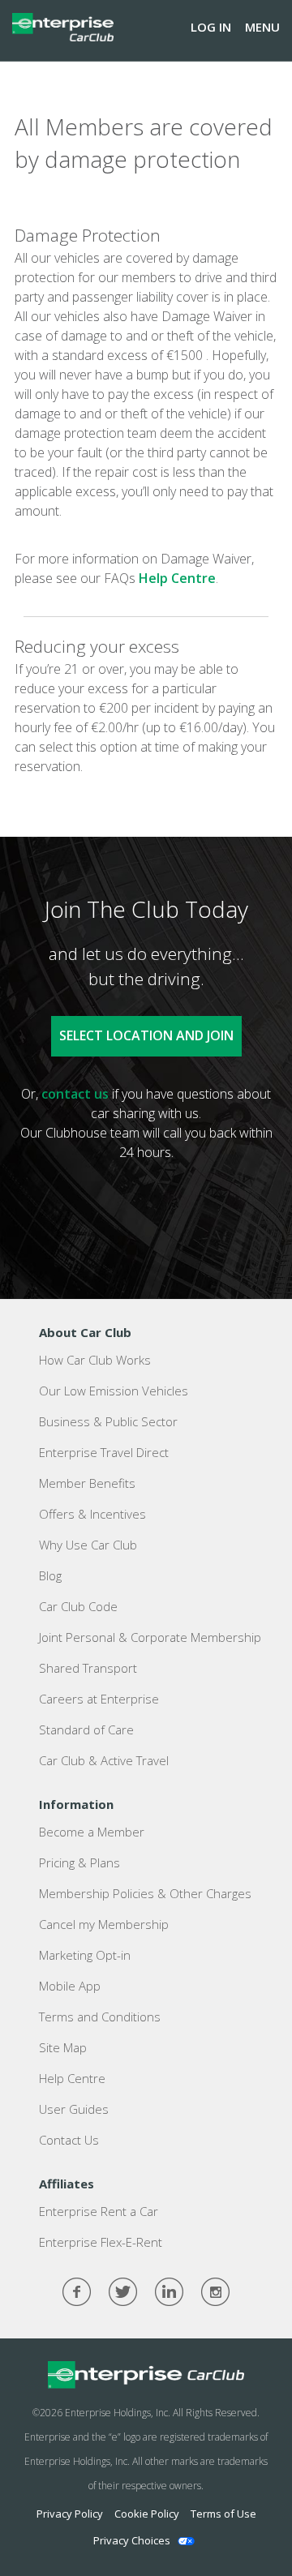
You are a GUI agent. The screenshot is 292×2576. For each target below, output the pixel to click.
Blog (50, 1575)
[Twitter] (123, 2292)
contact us (75, 1094)
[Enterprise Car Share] (146, 2375)
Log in (211, 27)
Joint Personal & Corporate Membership (150, 1637)
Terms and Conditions (100, 2017)
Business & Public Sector (108, 1421)
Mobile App (70, 1986)
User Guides (74, 2109)
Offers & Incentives (92, 1514)
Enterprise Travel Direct (104, 1452)
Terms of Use (223, 2514)
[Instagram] (215, 2292)
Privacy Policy (70, 2514)
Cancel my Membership (104, 1924)
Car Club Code (78, 1606)
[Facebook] (77, 2292)
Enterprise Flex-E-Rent (101, 2242)
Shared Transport (88, 1668)
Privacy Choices (132, 2540)
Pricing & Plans (79, 1862)
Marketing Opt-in (85, 1955)
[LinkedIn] (169, 2292)
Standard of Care (86, 1729)
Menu (262, 27)
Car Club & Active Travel (104, 1760)
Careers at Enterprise (99, 1699)
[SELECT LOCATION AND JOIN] (146, 1005)
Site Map (63, 2047)
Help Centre (177, 578)
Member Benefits (87, 1483)
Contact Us (69, 2140)
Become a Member (92, 1832)
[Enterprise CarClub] (63, 27)
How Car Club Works (95, 1360)
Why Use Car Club (88, 1545)
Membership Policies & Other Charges (145, 1893)
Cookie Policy (147, 2514)
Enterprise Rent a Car (99, 2211)
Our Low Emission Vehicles (114, 1391)
